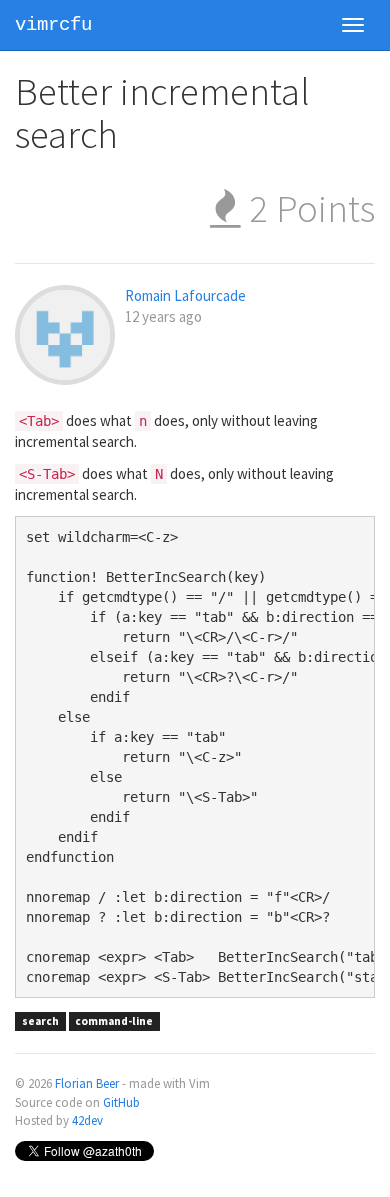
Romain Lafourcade (185, 295)
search (40, 1021)
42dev (87, 1120)
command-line (114, 1021)
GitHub (121, 1102)
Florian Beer (87, 1083)
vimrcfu (53, 25)
